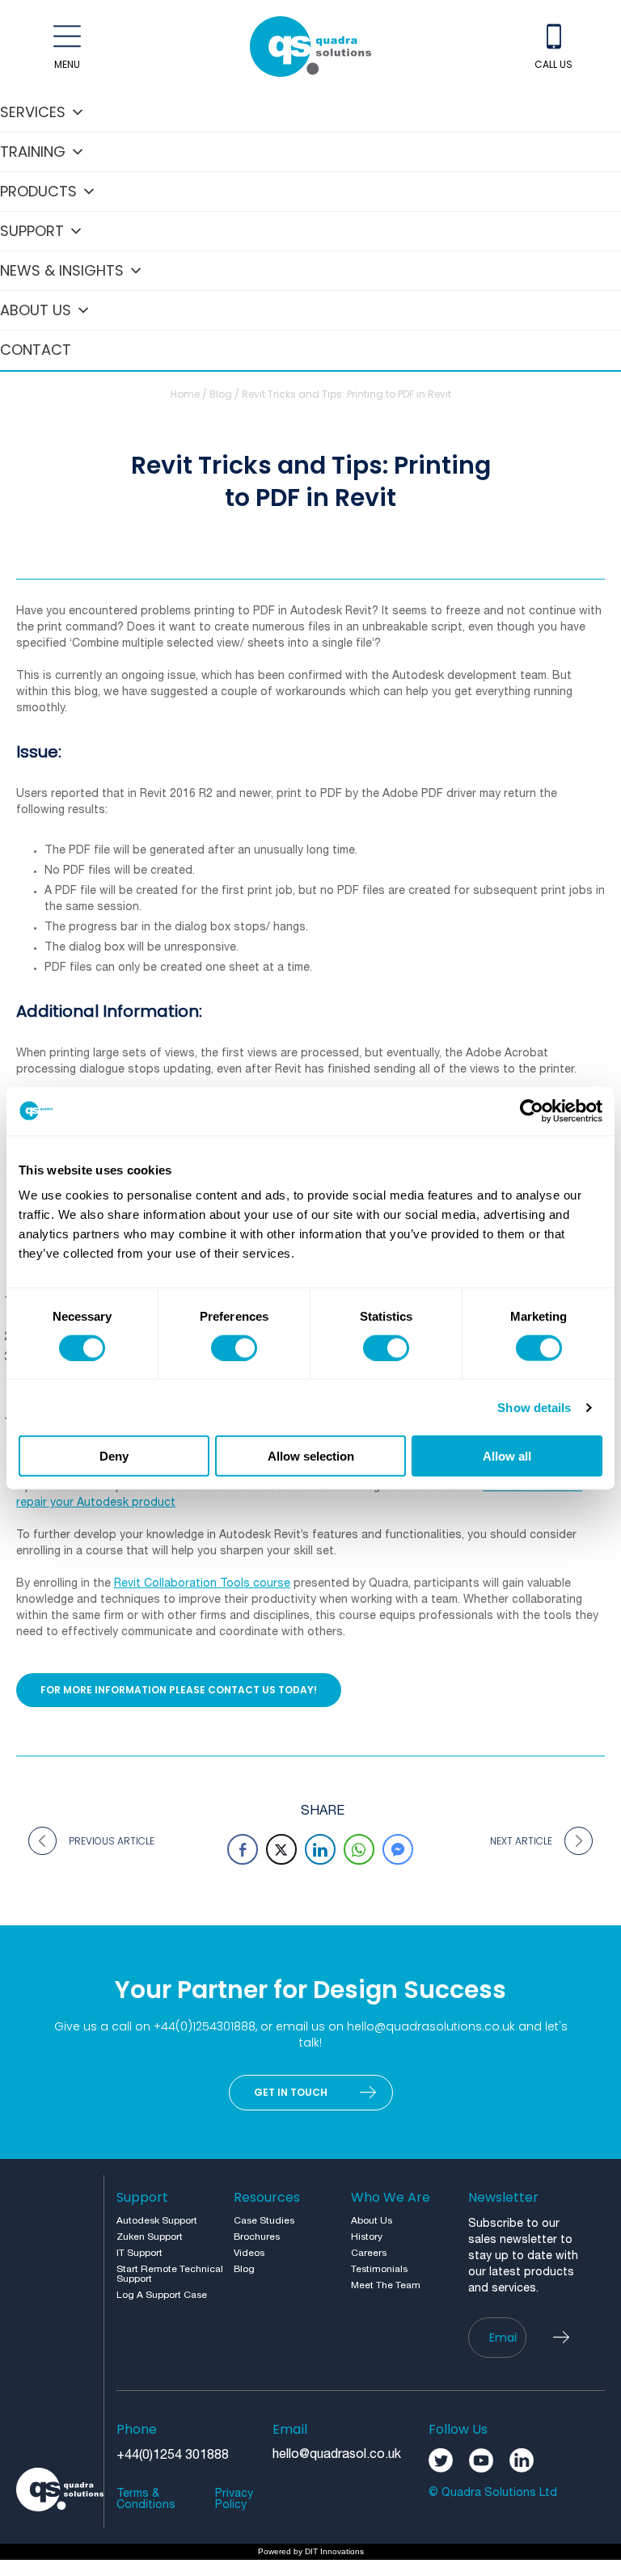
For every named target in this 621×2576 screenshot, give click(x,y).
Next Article (521, 1841)
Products (38, 191)
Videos (249, 2253)
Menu (67, 64)
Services (33, 112)
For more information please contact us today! (179, 1690)
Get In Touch (291, 2092)
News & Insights (62, 270)
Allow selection (311, 1456)
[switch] (234, 1347)
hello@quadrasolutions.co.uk (431, 2026)
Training (33, 152)
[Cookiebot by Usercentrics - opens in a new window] (532, 1111)
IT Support (139, 2253)
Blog (221, 394)
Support (32, 231)
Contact (36, 350)
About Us (36, 310)
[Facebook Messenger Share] (398, 1849)
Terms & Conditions (146, 2500)
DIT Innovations (334, 2551)
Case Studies (264, 2221)
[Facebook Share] (243, 1849)
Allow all (507, 1456)
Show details (534, 1407)
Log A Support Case (162, 2295)
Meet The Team (386, 2285)
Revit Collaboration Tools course (202, 1584)
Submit (569, 2338)
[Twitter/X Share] (281, 1849)
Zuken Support (150, 2237)
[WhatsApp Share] (359, 1849)
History (367, 2237)
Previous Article (112, 1841)
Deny (114, 1456)
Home (185, 394)
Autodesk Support (157, 2221)
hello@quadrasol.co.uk (337, 2455)
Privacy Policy (234, 2500)
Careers (369, 2253)
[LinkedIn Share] (320, 1849)
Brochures (257, 2237)
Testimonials (379, 2269)
